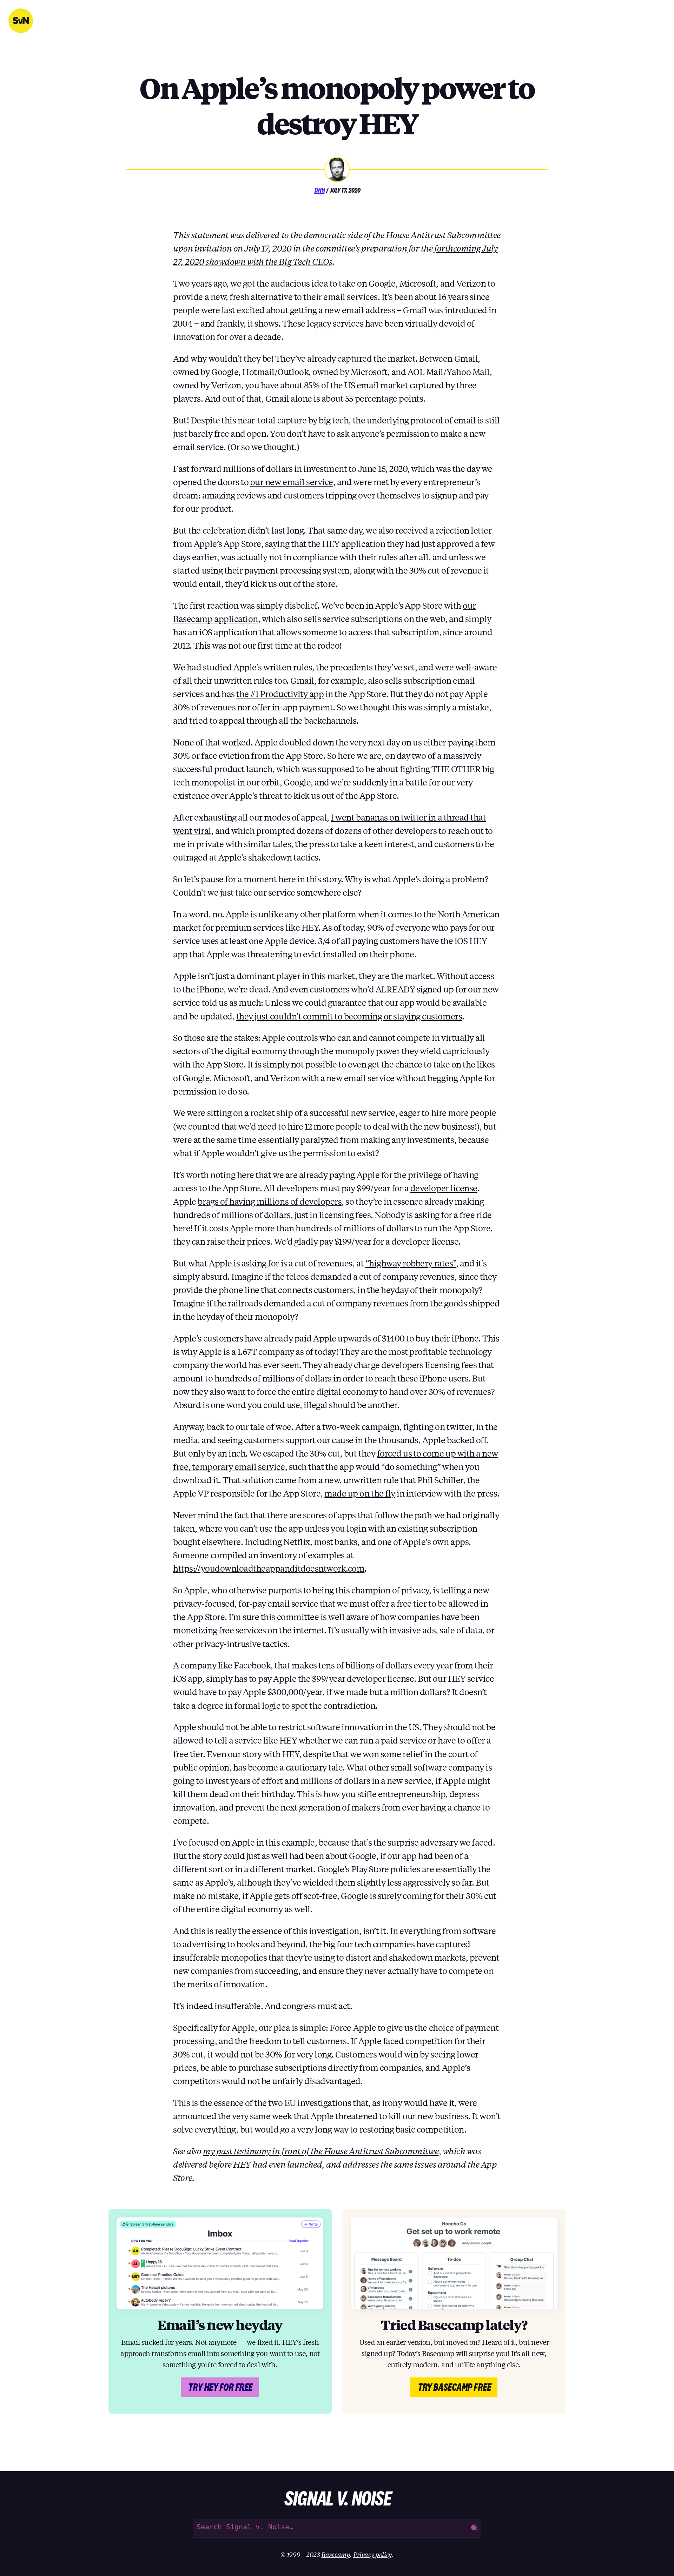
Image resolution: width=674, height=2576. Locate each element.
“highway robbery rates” (411, 1263)
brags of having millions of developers (270, 1201)
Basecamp (335, 2554)
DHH (319, 190)
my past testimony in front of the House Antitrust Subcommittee (321, 2151)
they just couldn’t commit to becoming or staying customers (349, 1016)
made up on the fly (360, 1493)
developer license (444, 1188)
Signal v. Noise (21, 21)
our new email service (292, 482)
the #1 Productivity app (280, 694)
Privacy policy (372, 2554)
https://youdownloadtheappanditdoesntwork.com (269, 1568)
